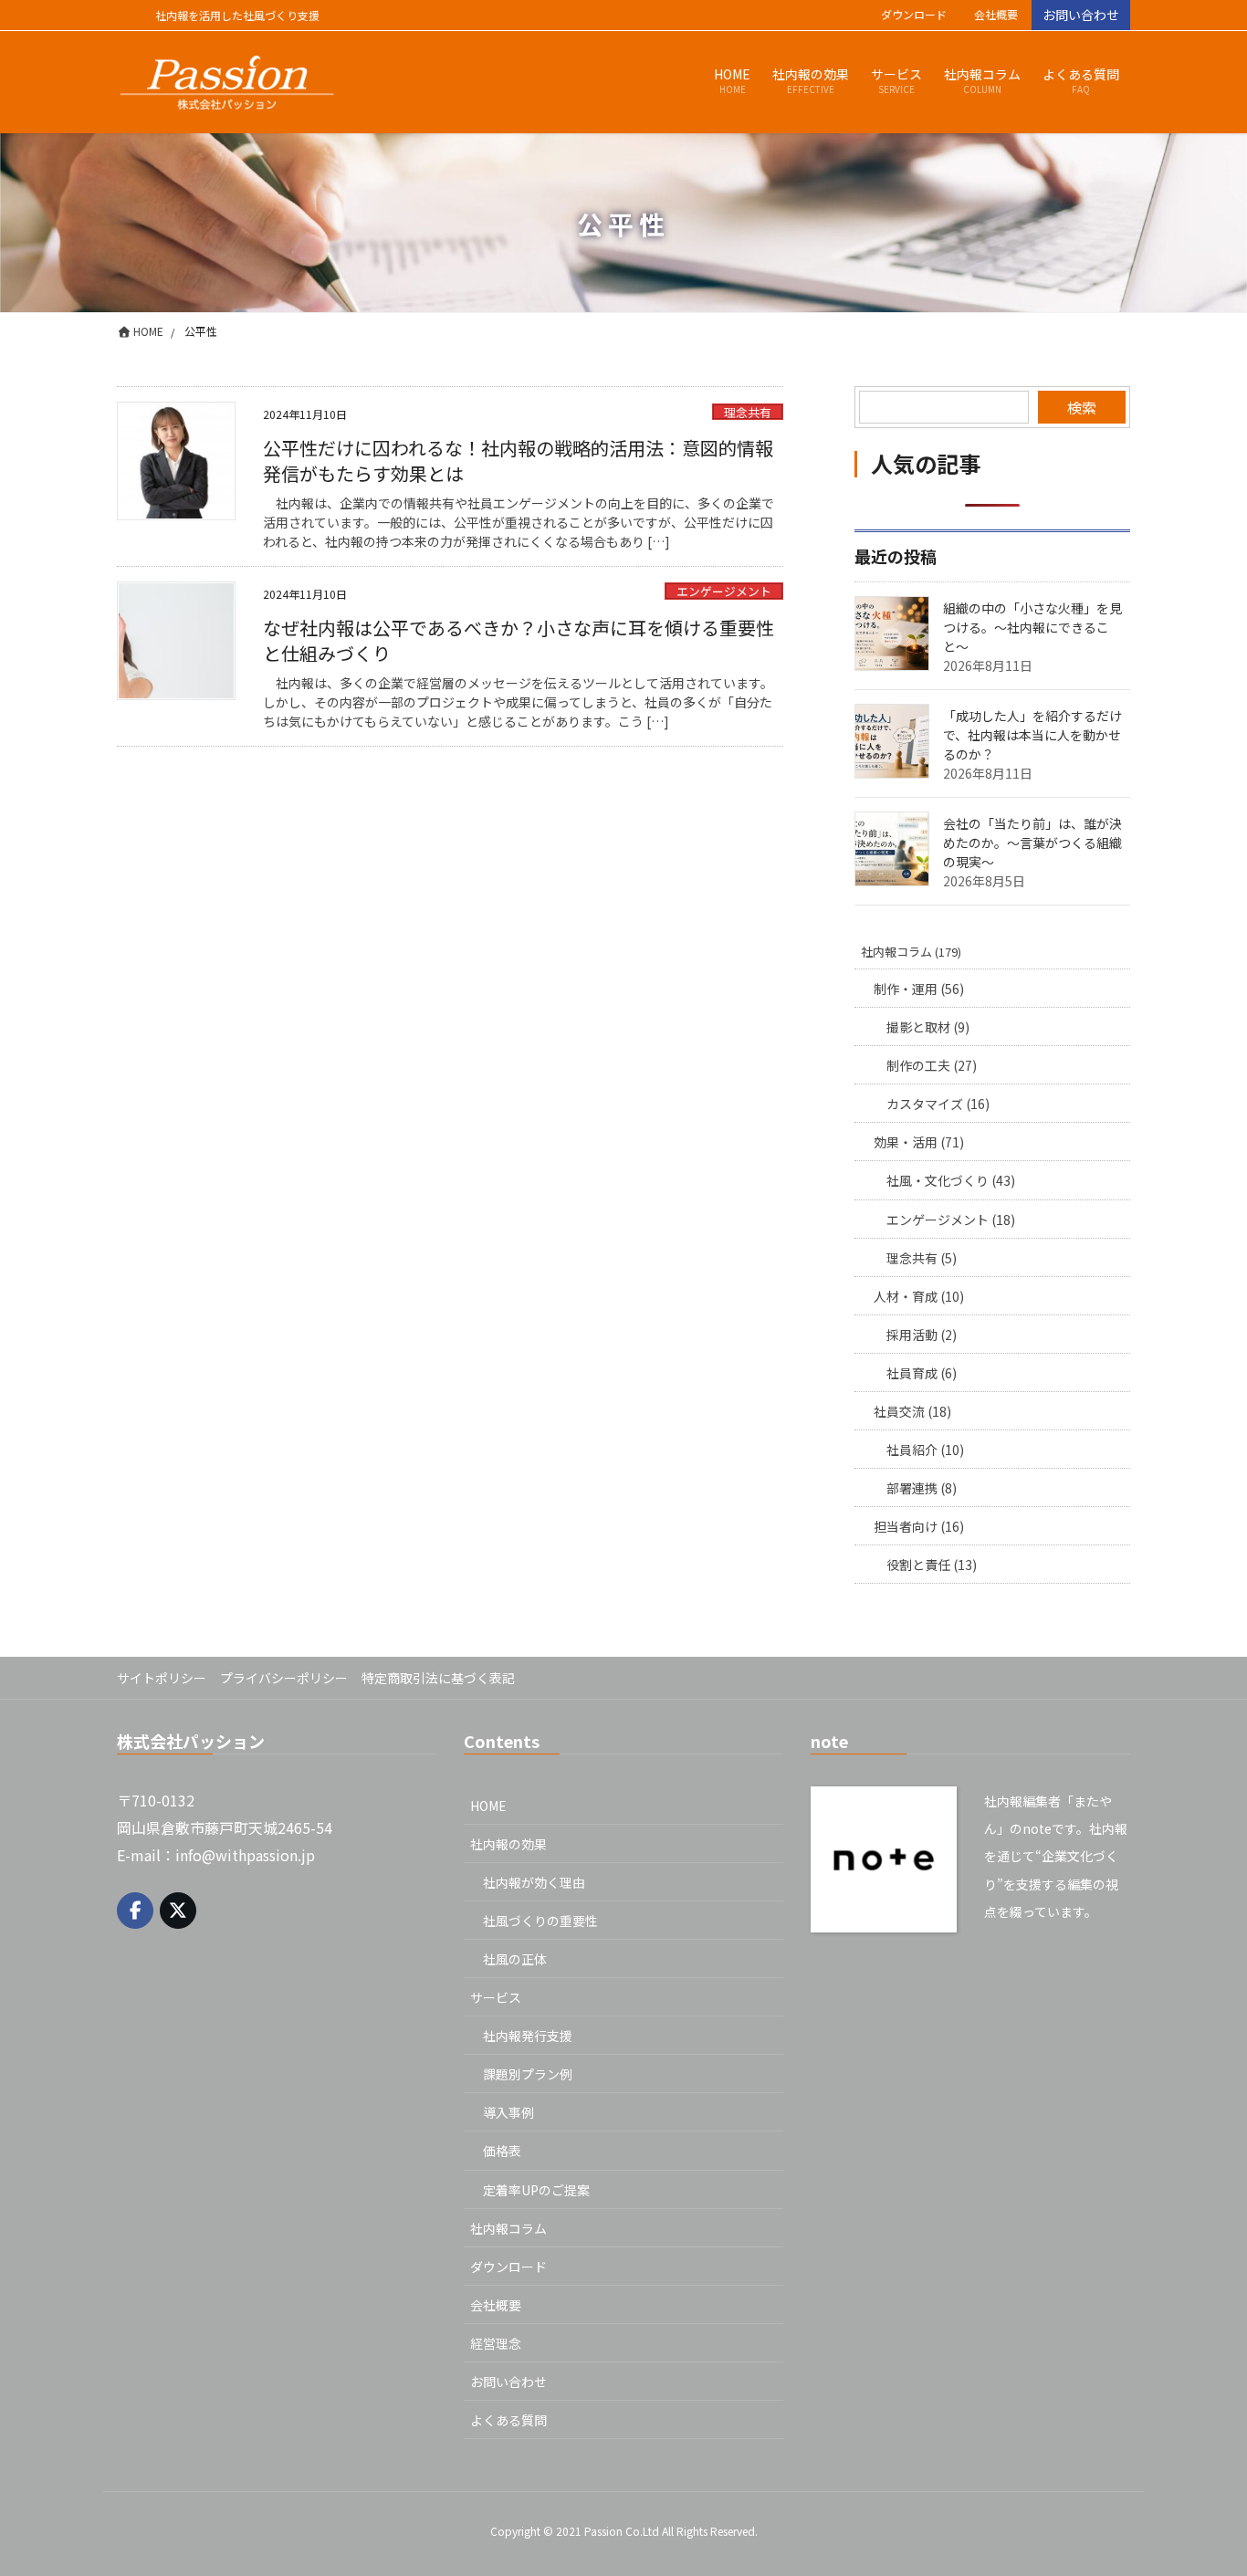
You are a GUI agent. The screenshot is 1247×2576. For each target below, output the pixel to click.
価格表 (502, 2151)
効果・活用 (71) (919, 1142)
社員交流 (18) (912, 1411)
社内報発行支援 (528, 2036)
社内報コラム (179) (911, 952)
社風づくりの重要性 (540, 1921)
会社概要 (996, 15)
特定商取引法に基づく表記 (438, 1678)
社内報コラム (508, 2228)
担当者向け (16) (919, 1526)
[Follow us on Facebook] (135, 1911)
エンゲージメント (724, 591)
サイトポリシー (162, 1678)
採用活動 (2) (922, 1335)
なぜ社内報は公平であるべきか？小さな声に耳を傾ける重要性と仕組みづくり (519, 640)
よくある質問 (508, 2420)
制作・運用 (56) (919, 989)
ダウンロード (914, 15)
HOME (488, 1806)
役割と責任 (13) (932, 1565)
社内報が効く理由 (534, 1882)
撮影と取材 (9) (928, 1027)
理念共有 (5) (922, 1258)
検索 (1082, 407)
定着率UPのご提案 (536, 2190)
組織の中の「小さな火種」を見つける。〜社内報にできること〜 (1032, 627)
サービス (496, 1997)
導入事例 (508, 2112)
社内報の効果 (508, 1844)
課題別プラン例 (528, 2074)
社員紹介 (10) (925, 1450)
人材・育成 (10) (919, 1296)
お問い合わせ (1081, 15)
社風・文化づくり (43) (951, 1180)
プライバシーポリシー (284, 1678)
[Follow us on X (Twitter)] (178, 1911)
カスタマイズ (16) (938, 1104)
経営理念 (496, 2343)
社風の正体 (515, 1959)
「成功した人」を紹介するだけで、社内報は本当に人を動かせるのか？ (1032, 735)
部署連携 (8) (922, 1488)
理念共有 (748, 412)
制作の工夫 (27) (932, 1065)
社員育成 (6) (922, 1373)
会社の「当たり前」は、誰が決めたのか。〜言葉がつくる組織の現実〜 (1032, 843)
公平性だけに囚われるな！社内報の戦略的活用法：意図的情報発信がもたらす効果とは (518, 461)
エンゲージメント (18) (951, 1220)
